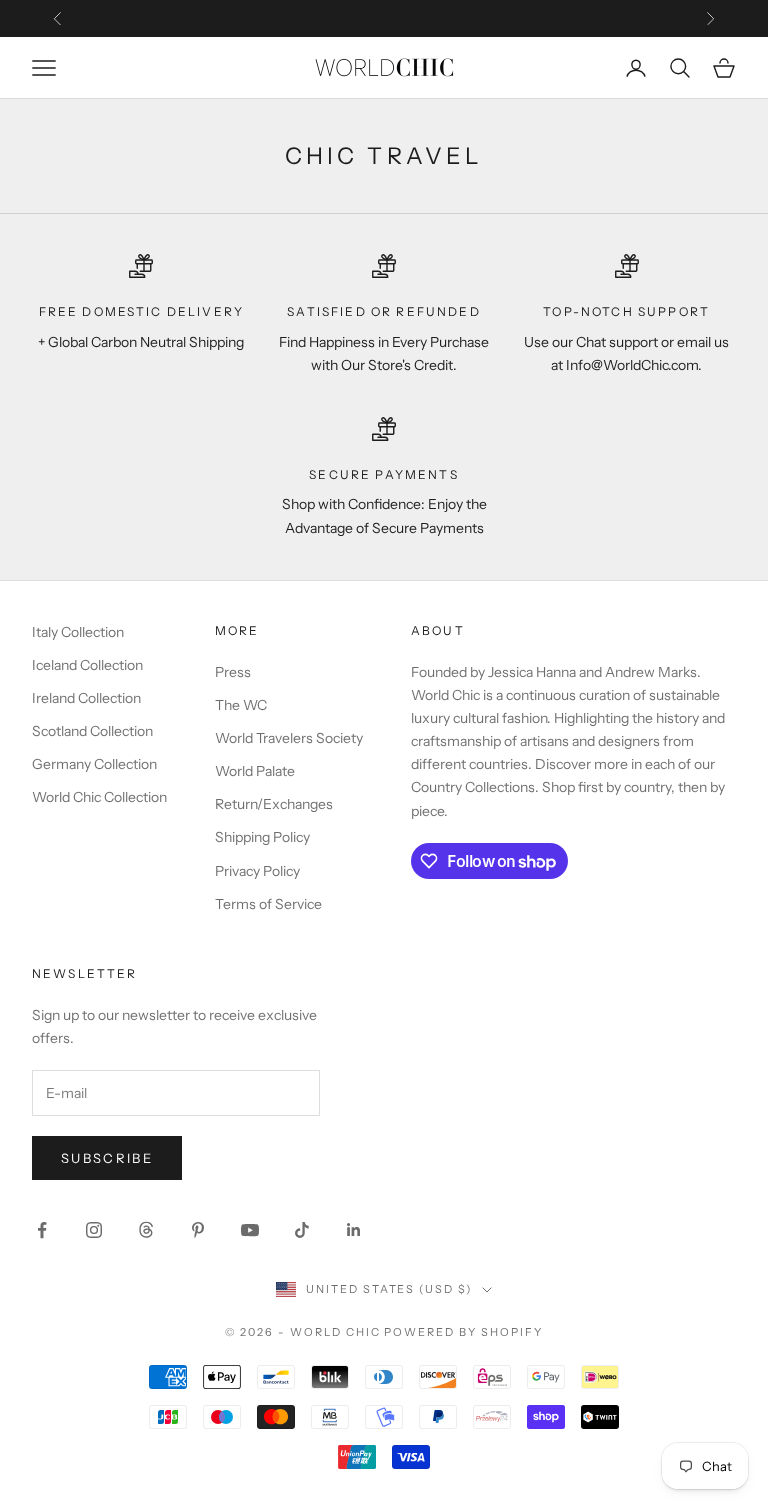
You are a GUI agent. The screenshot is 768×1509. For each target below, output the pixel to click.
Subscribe (107, 1158)
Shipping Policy (262, 837)
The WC (241, 705)
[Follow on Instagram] (94, 1230)
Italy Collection (78, 632)
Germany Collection (94, 764)
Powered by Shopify (463, 1332)
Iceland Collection (87, 665)
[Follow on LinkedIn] (354, 1230)
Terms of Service (268, 904)
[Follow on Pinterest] (198, 1230)
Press (233, 672)
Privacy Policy (257, 871)
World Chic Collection (99, 797)
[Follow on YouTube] (250, 1230)
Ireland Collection (86, 698)
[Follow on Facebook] (42, 1230)
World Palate (255, 771)
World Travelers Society (289, 738)
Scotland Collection (92, 731)
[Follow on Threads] (146, 1230)
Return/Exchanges (274, 804)
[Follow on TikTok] (302, 1230)
